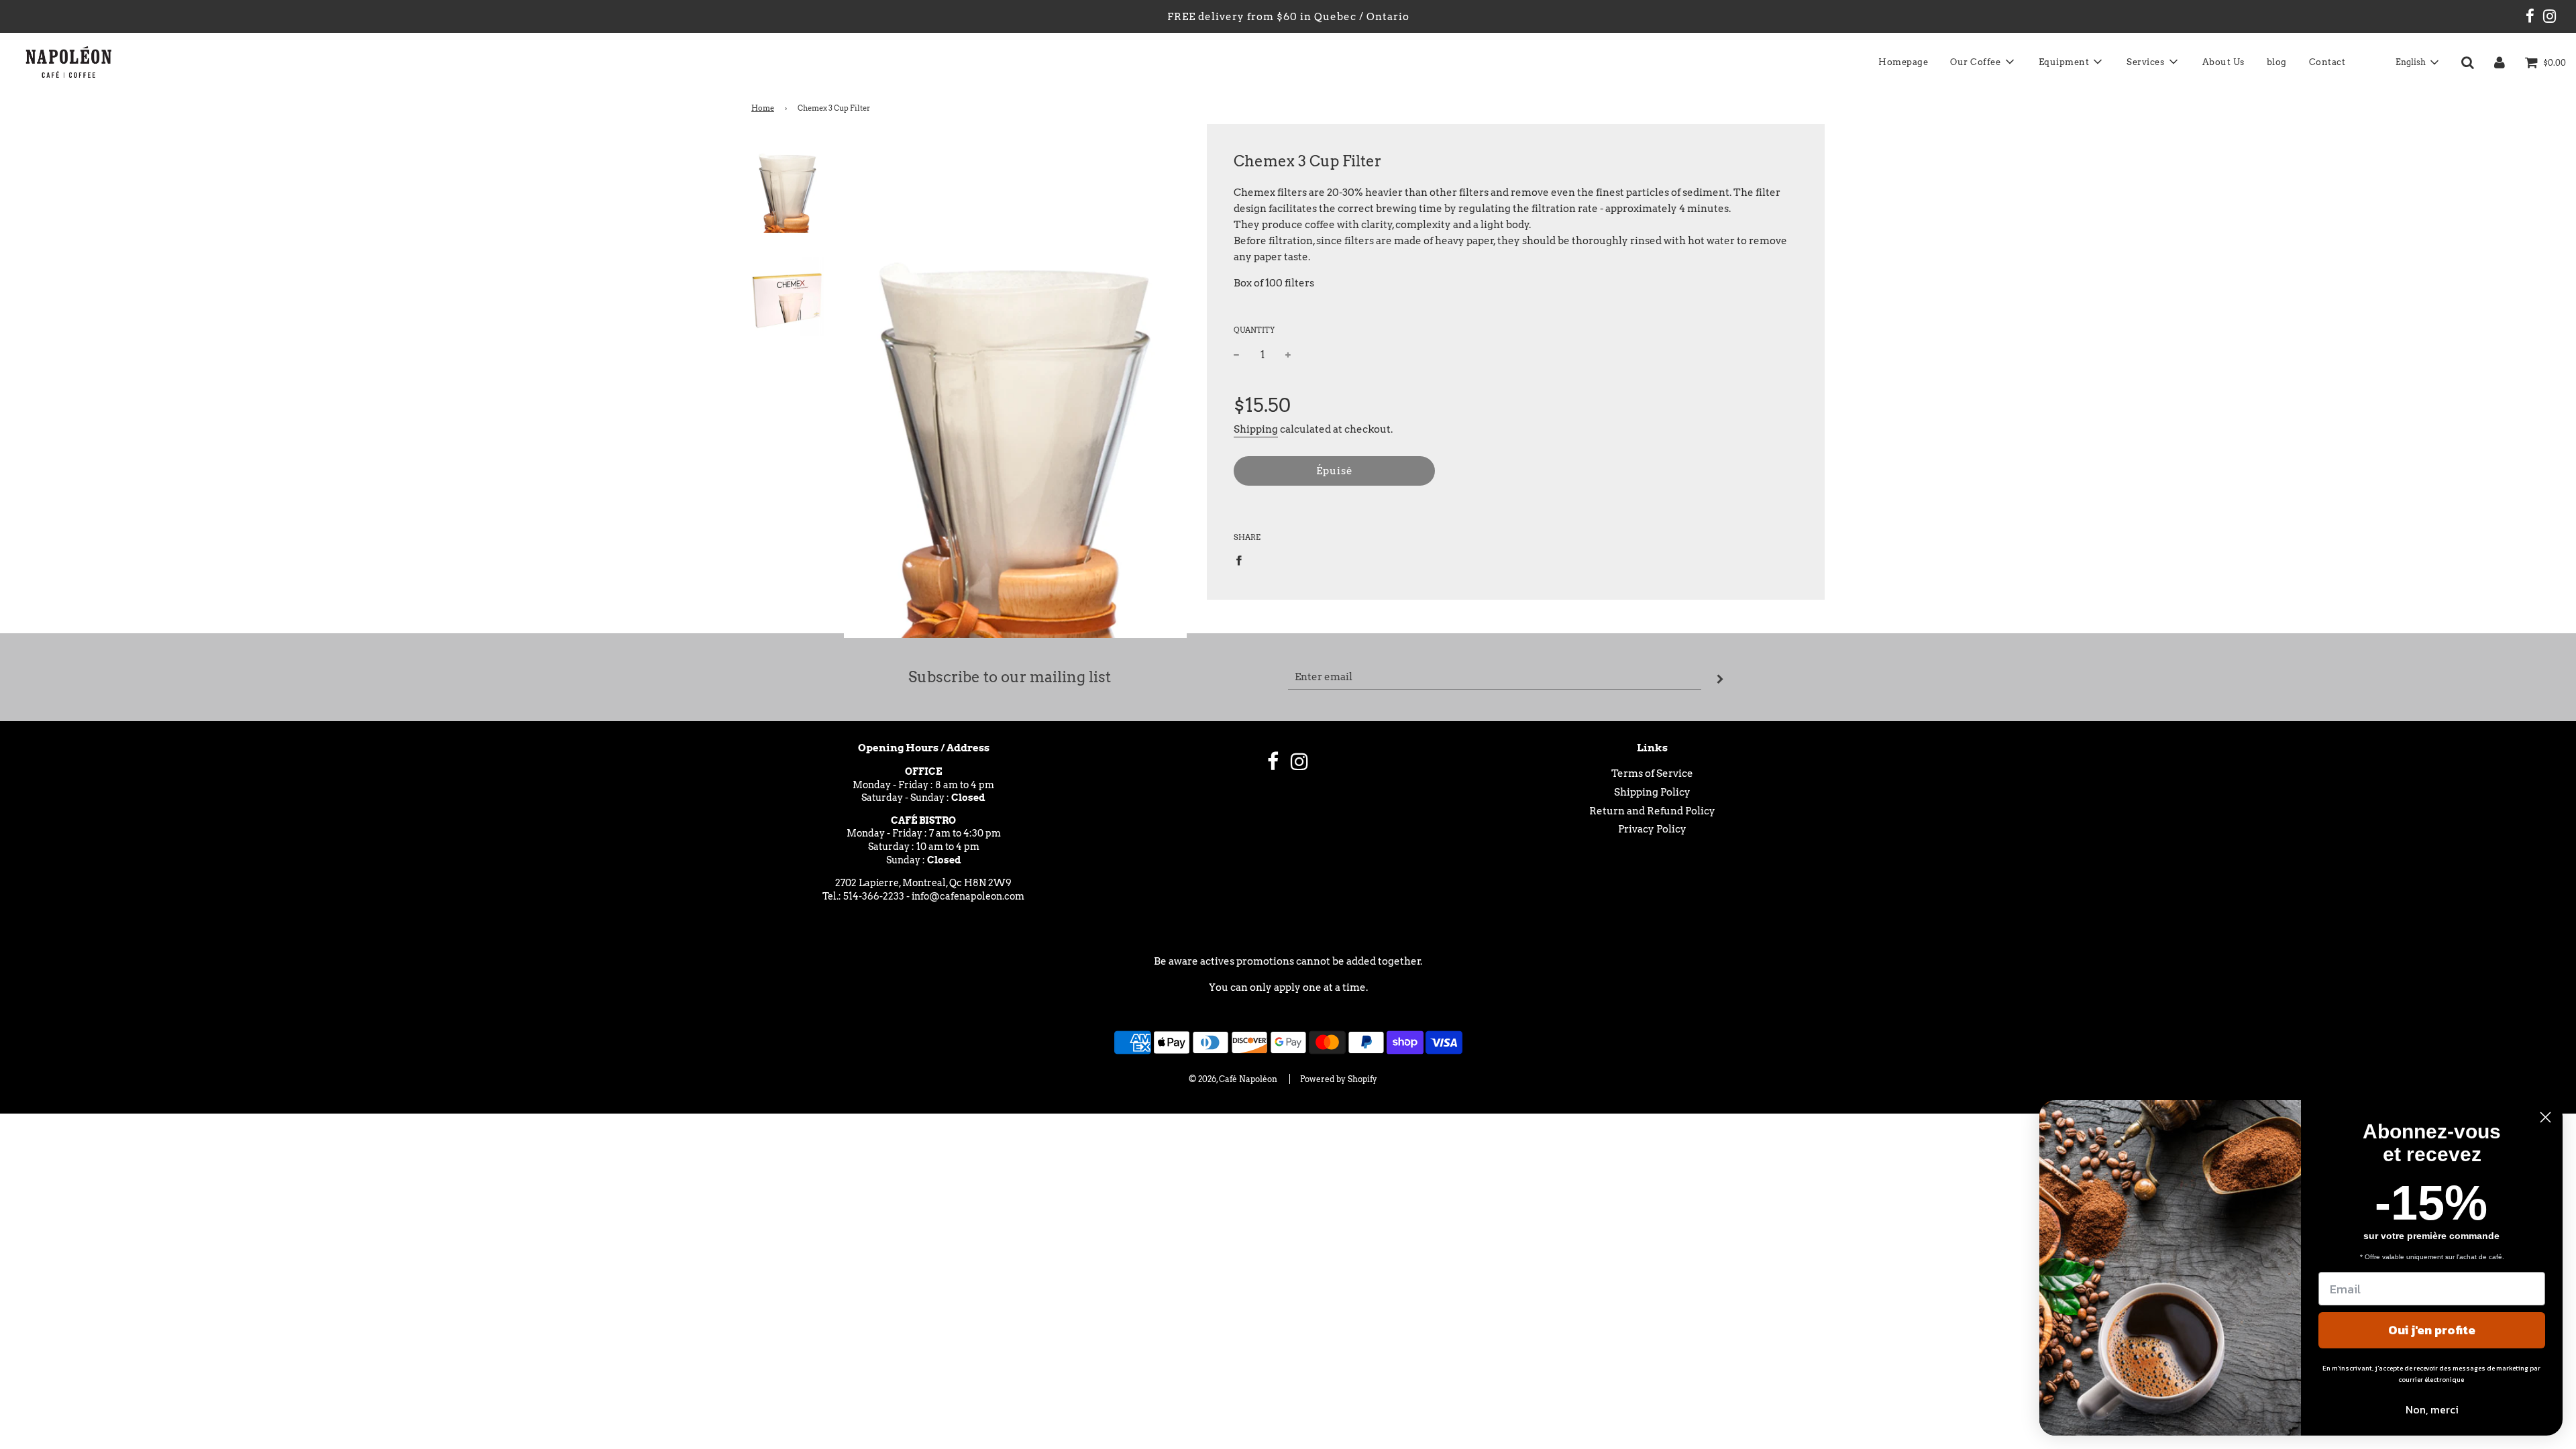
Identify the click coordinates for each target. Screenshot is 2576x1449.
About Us (2223, 62)
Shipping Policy (1652, 792)
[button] (2417, 62)
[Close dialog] (2545, 1117)
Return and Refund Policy (1652, 811)
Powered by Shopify (1339, 1079)
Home (763, 108)
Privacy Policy (1652, 829)
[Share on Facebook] (1242, 560)
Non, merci (2432, 1409)
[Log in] (2500, 62)
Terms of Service (1652, 773)
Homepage (1903, 62)
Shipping (1256, 429)
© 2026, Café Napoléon (1233, 1079)
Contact (2327, 62)
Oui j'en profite (2432, 1330)
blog (2277, 62)
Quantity (1254, 330)
